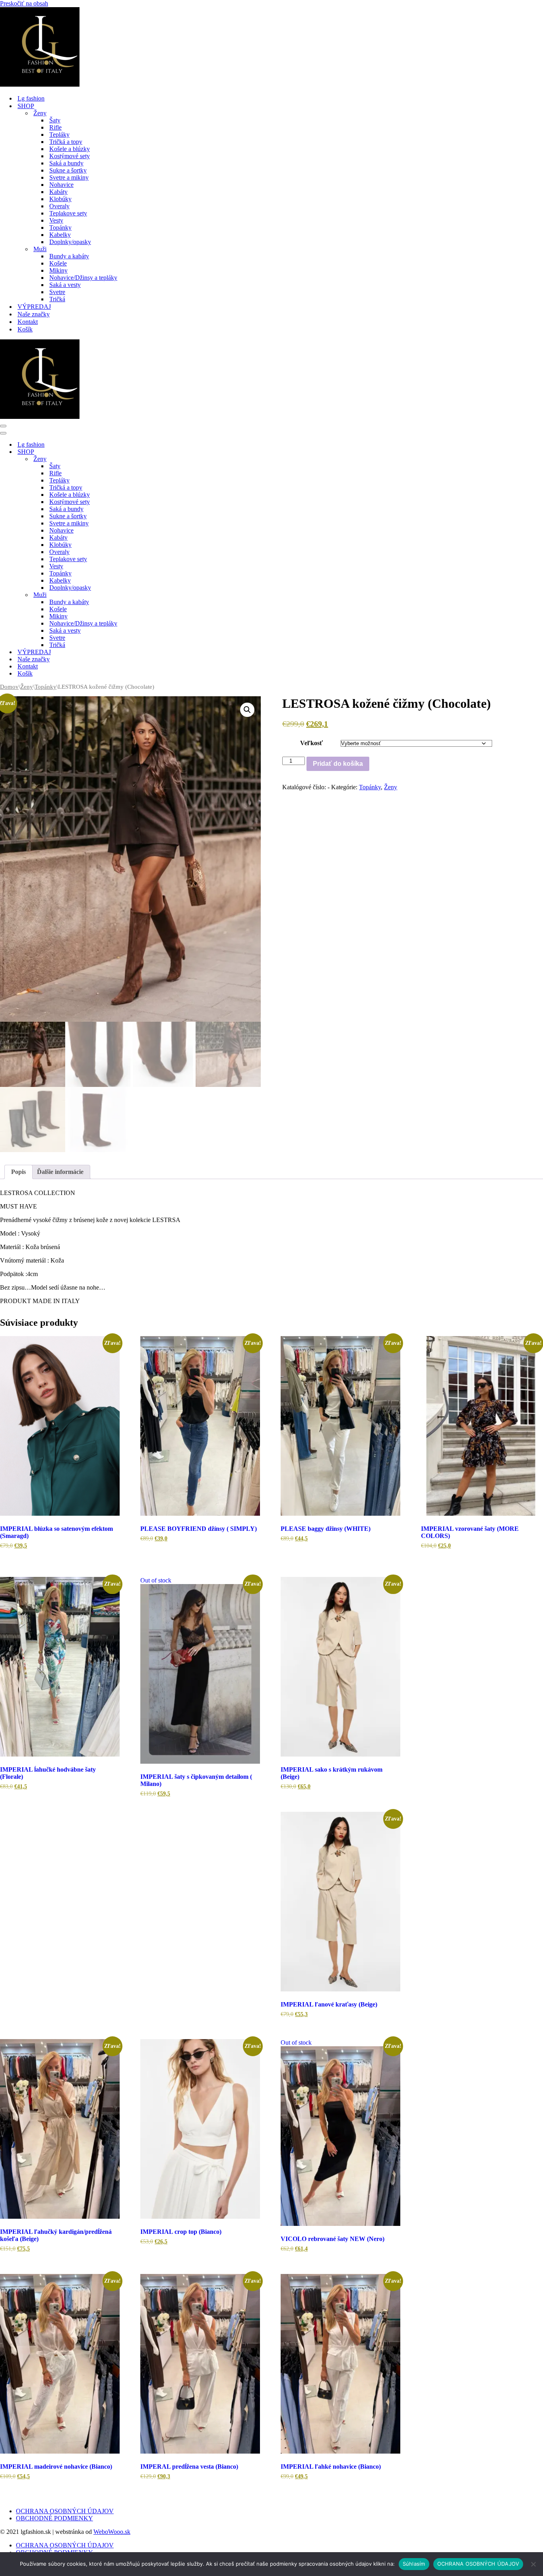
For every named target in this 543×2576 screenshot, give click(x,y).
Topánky (60, 228)
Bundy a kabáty (69, 256)
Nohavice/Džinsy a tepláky (83, 278)
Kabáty (58, 192)
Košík (25, 329)
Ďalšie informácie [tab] (60, 1172)
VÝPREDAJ (34, 307)
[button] (247, 710)
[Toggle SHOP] (139, 452)
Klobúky (60, 199)
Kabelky (60, 235)
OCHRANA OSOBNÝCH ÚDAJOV (65, 2511)
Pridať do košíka (338, 764)
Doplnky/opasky (70, 242)
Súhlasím (414, 2564)
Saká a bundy (66, 163)
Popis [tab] (18, 1172)
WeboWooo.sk (112, 2532)
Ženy (27, 687)
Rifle (55, 127)
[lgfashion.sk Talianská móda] (40, 84)
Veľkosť (311, 743)
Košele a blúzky (70, 149)
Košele (58, 263)
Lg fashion (31, 98)
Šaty (55, 120)
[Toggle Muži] (139, 595)
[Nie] (533, 2564)
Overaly (59, 206)
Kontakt (28, 322)
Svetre (57, 292)
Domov (9, 687)
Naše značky (34, 314)
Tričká (57, 299)
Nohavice (61, 185)
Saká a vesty (65, 285)
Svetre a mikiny (69, 177)
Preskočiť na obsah (24, 3)
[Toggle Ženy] (139, 459)
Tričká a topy (66, 142)
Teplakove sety (68, 213)
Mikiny (58, 270)
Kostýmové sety (70, 156)
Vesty (56, 220)
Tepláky (59, 135)
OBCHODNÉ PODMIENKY (54, 2518)
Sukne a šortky (68, 170)
